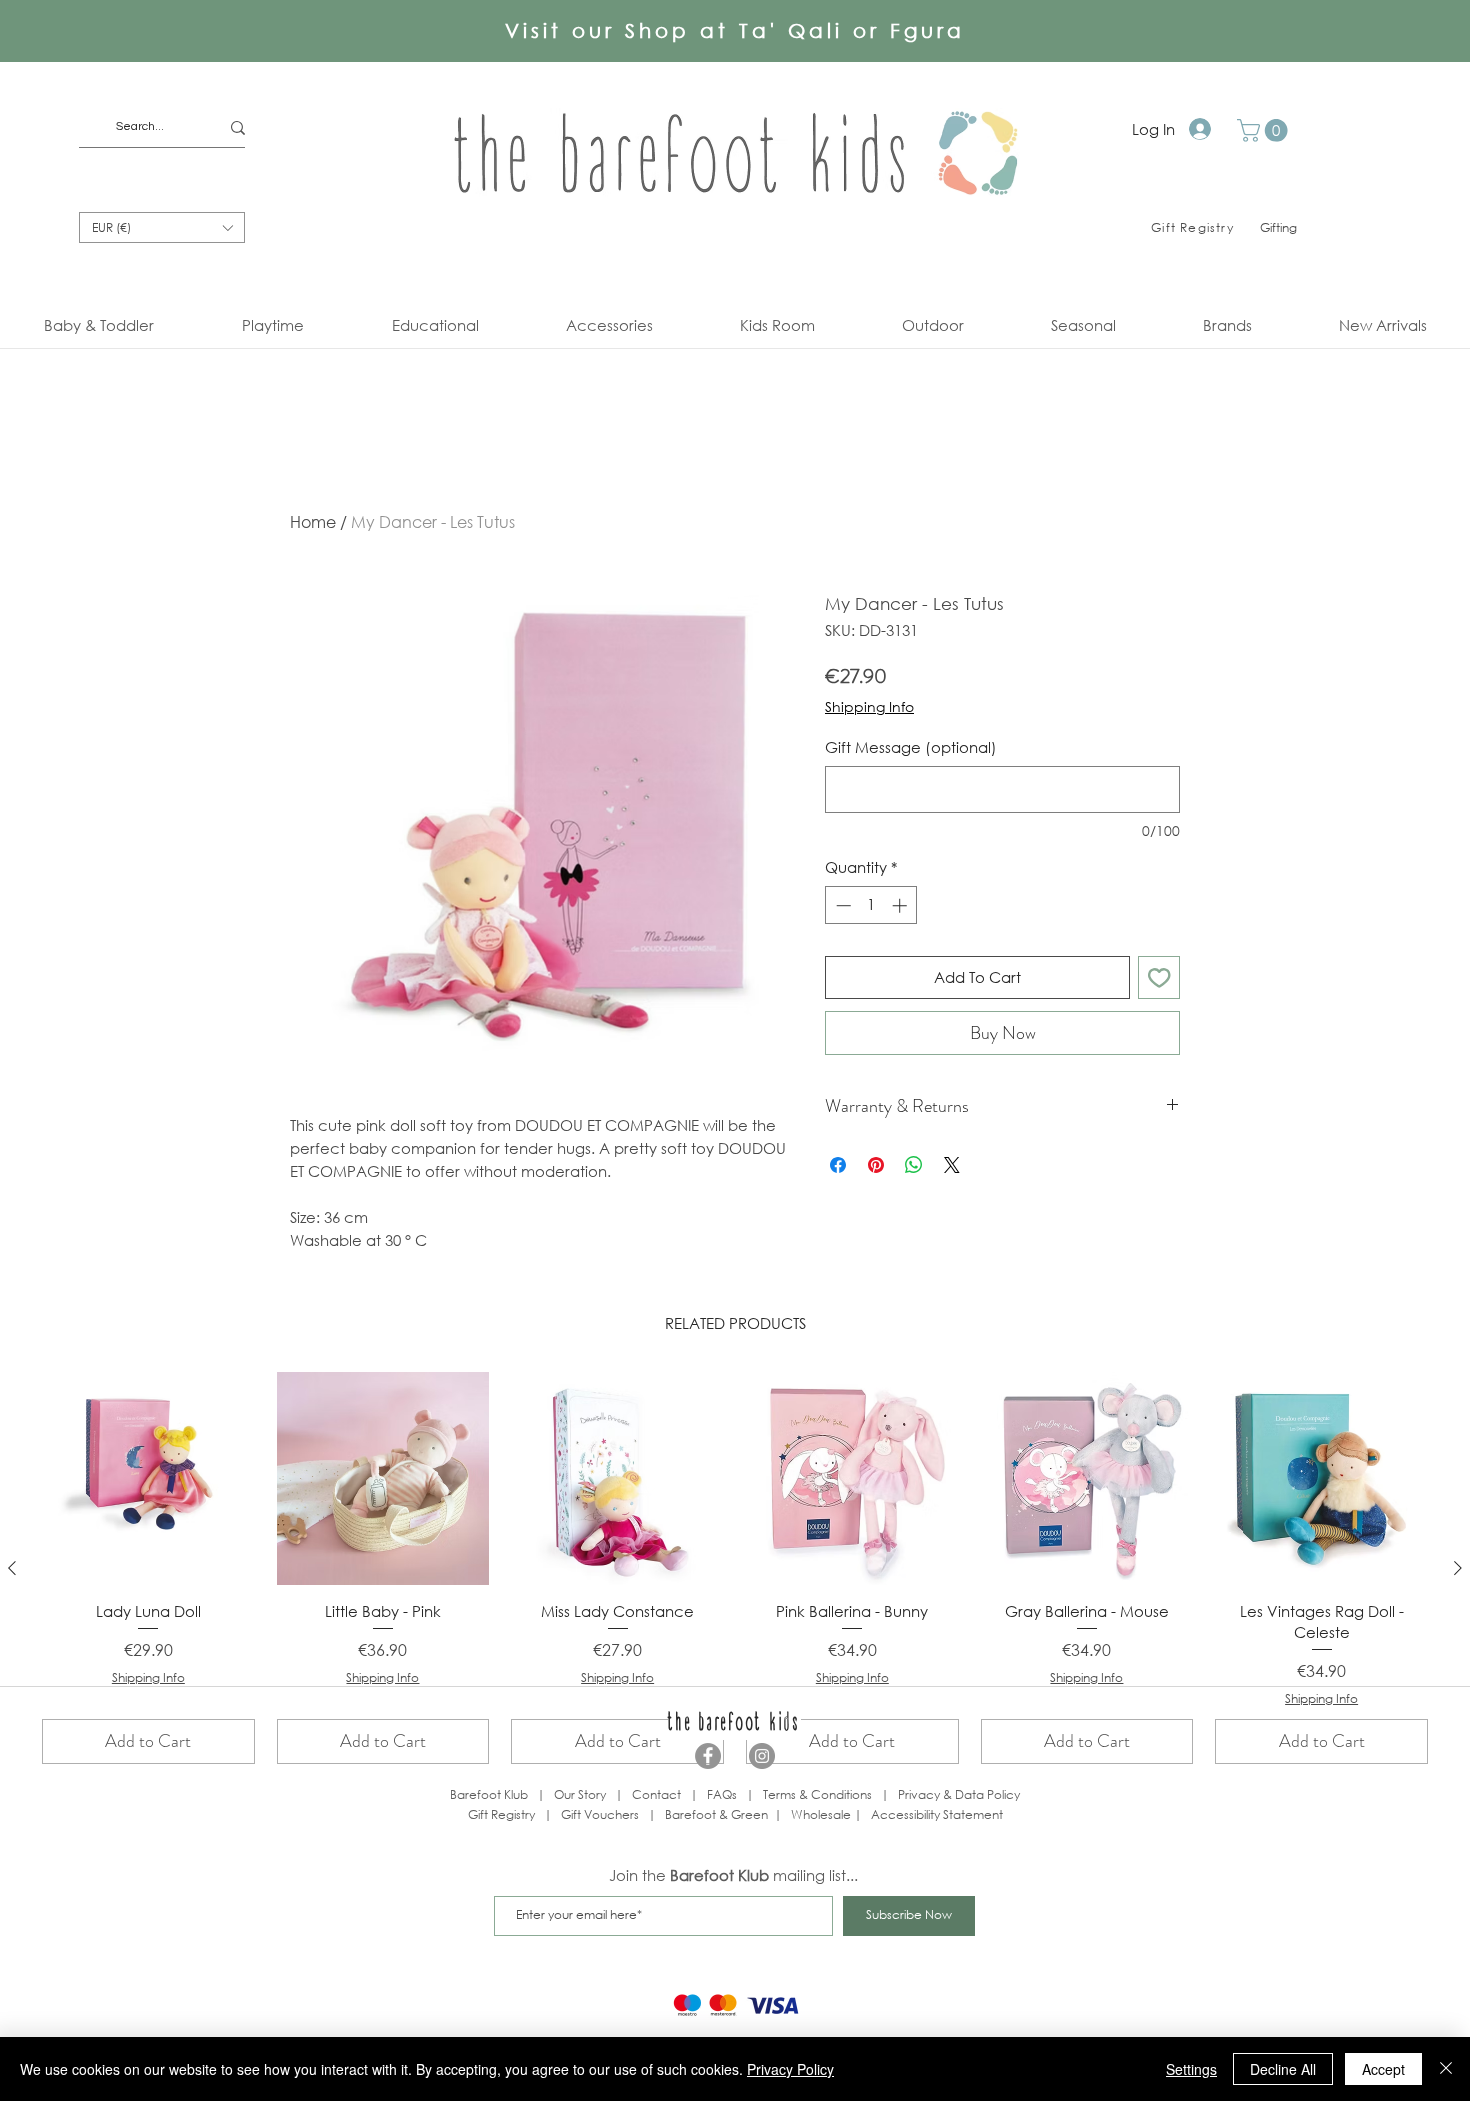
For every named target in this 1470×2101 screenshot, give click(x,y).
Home (313, 521)
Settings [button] (1191, 2069)
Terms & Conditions (817, 1794)
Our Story (580, 1794)
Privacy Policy (790, 2069)
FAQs (722, 1794)
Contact (656, 1794)
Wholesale (822, 1814)
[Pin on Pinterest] (876, 1165)
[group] (735, 1568)
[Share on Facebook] (838, 1165)
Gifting (1278, 227)
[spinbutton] (871, 905)
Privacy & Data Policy (959, 1794)
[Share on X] (952, 1165)
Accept (1383, 2069)
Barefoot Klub (489, 1794)
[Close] (1446, 2069)
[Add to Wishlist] (1159, 977)
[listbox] (162, 227)
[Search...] (238, 127)
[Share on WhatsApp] (914, 1165)
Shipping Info (869, 706)
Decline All (1283, 2069)
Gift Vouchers (600, 1814)
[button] (1265, 130)
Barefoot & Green (716, 1814)
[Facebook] (708, 1756)
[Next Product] (1458, 1568)
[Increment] (901, 905)
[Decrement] (841, 905)
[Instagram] (762, 1756)
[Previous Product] (12, 1568)
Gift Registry (501, 1814)
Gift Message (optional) (911, 747)
